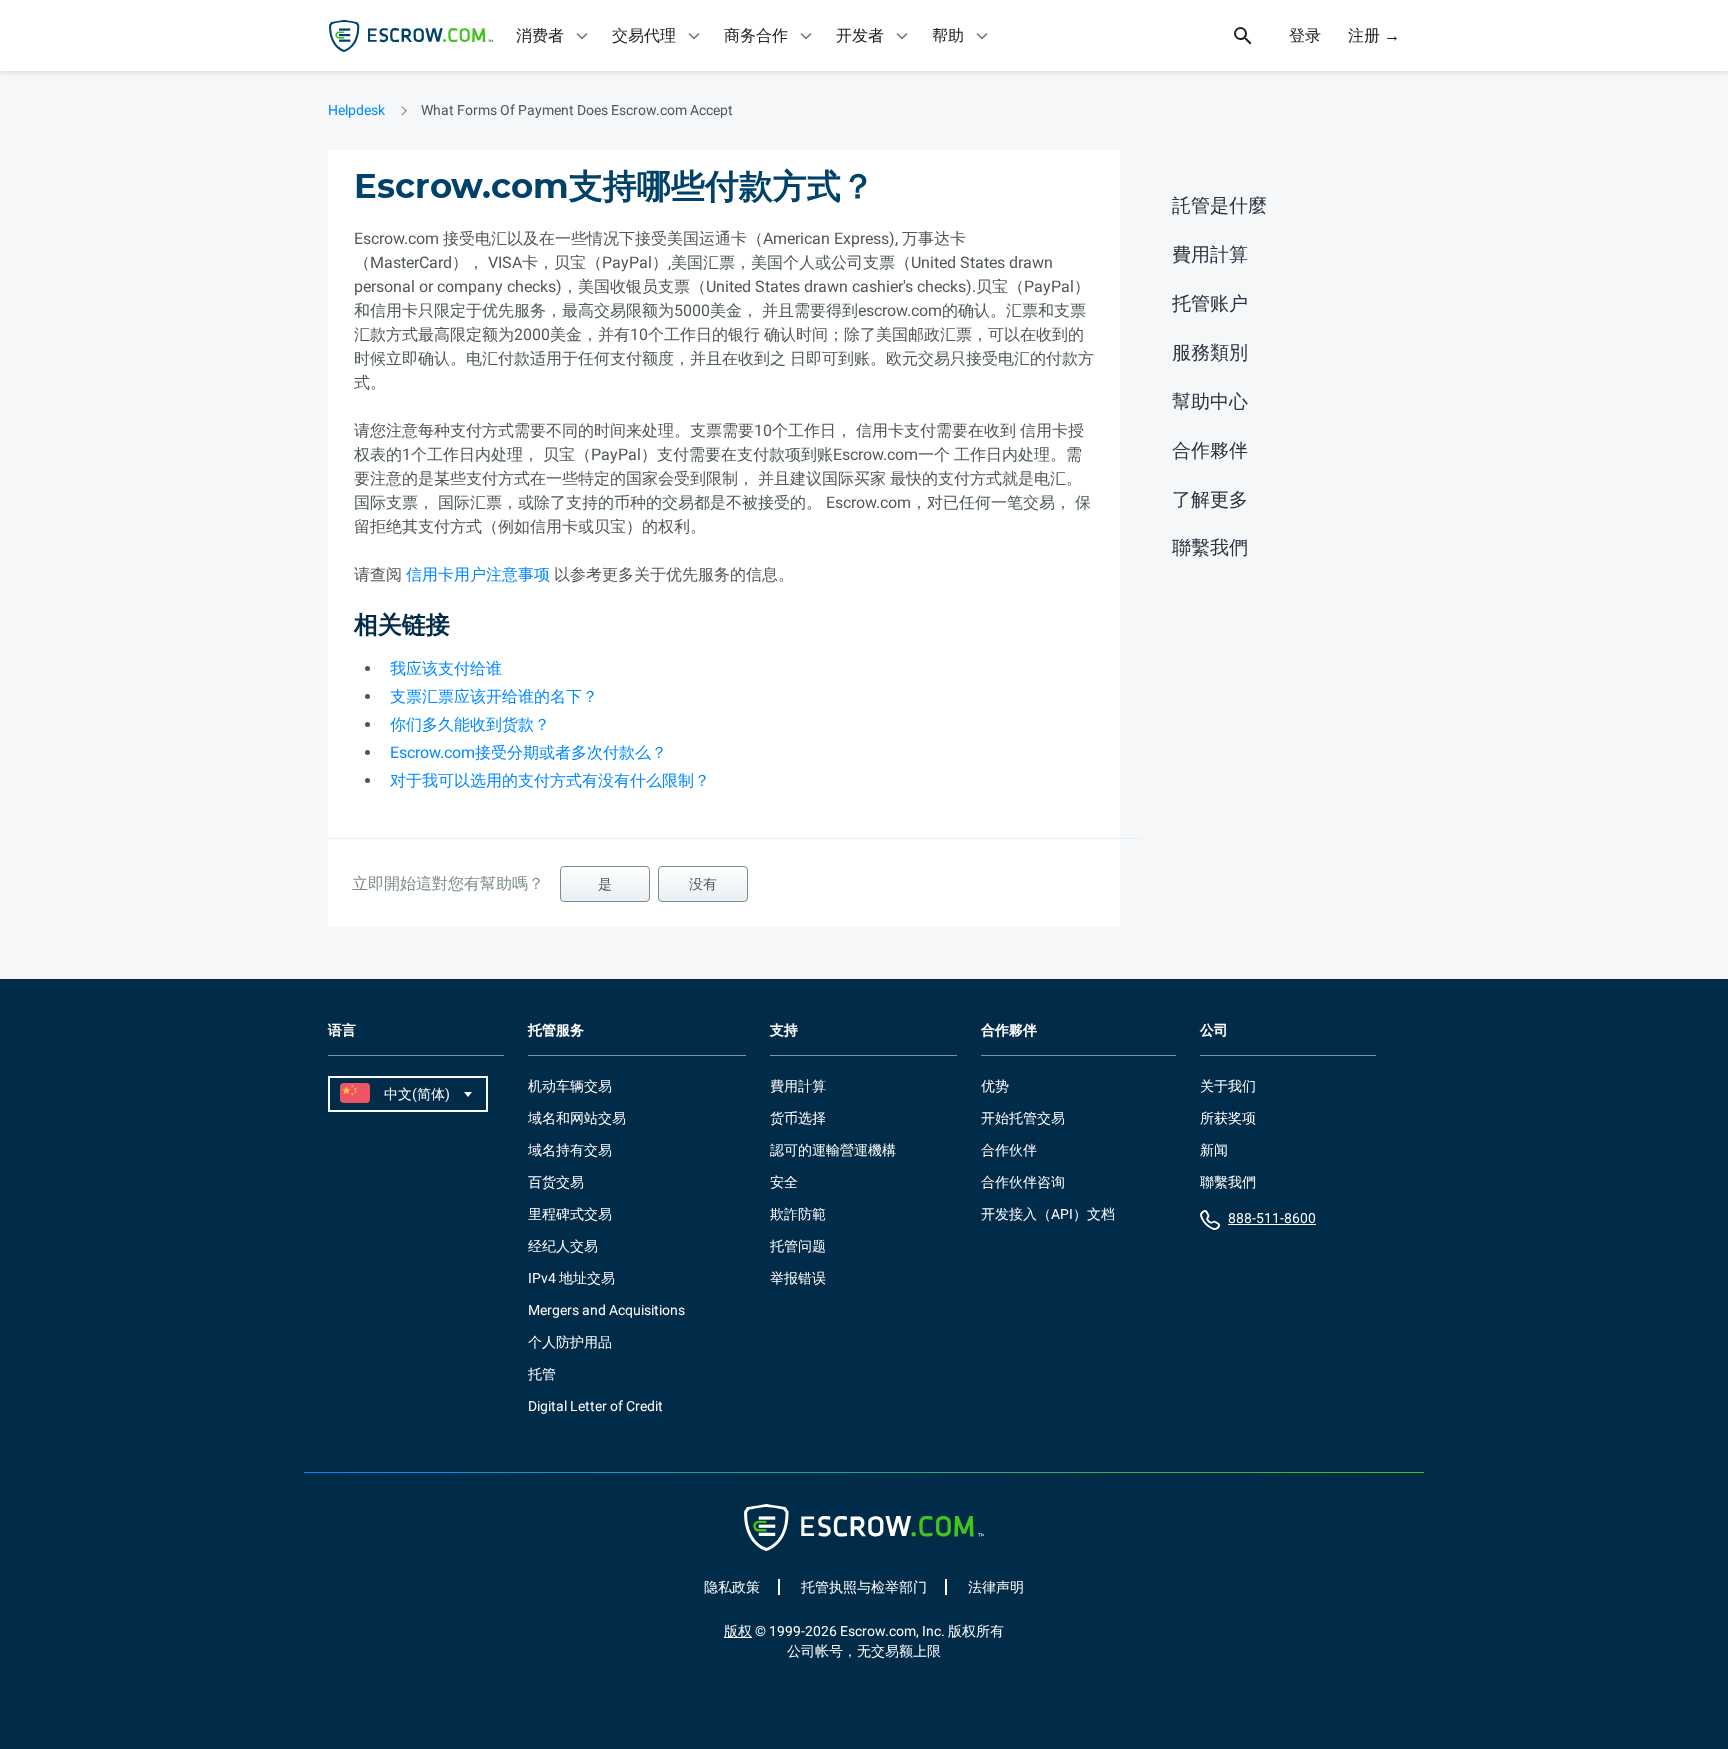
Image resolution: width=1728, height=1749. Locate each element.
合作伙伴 (1009, 1150)
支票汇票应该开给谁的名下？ (494, 696)
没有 (703, 884)
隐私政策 (732, 1587)
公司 (1214, 1030)
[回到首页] (411, 36)
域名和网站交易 (577, 1118)
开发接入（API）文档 (1048, 1214)
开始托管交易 (1023, 1118)
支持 (784, 1030)
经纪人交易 (563, 1246)
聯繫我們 (1210, 547)
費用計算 (1210, 254)
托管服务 (556, 1030)
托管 (542, 1374)
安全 (784, 1182)
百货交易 (556, 1182)
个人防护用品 (570, 1342)
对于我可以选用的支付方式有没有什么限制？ (550, 780)
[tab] (554, 35)
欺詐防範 (798, 1214)
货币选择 (798, 1118)
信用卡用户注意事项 (478, 574)
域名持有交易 (570, 1150)
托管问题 (798, 1246)
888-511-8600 (1272, 1218)
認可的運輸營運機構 (833, 1150)
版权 (738, 1631)
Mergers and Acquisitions (606, 1310)
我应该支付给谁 (446, 668)
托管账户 (1210, 303)
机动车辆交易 (570, 1086)
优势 (995, 1086)
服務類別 (1210, 352)
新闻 (1214, 1150)
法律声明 (996, 1587)
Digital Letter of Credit (595, 1406)
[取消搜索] (1254, 36)
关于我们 (1228, 1086)
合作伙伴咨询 (1023, 1182)
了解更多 (1210, 499)
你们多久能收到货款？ (470, 724)
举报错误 (798, 1278)
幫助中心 (1210, 401)
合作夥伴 (1210, 450)
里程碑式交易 (570, 1214)
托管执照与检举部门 (864, 1587)
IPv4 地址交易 (571, 1278)
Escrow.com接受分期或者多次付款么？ (528, 752)
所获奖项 (1228, 1118)
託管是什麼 (1219, 205)
